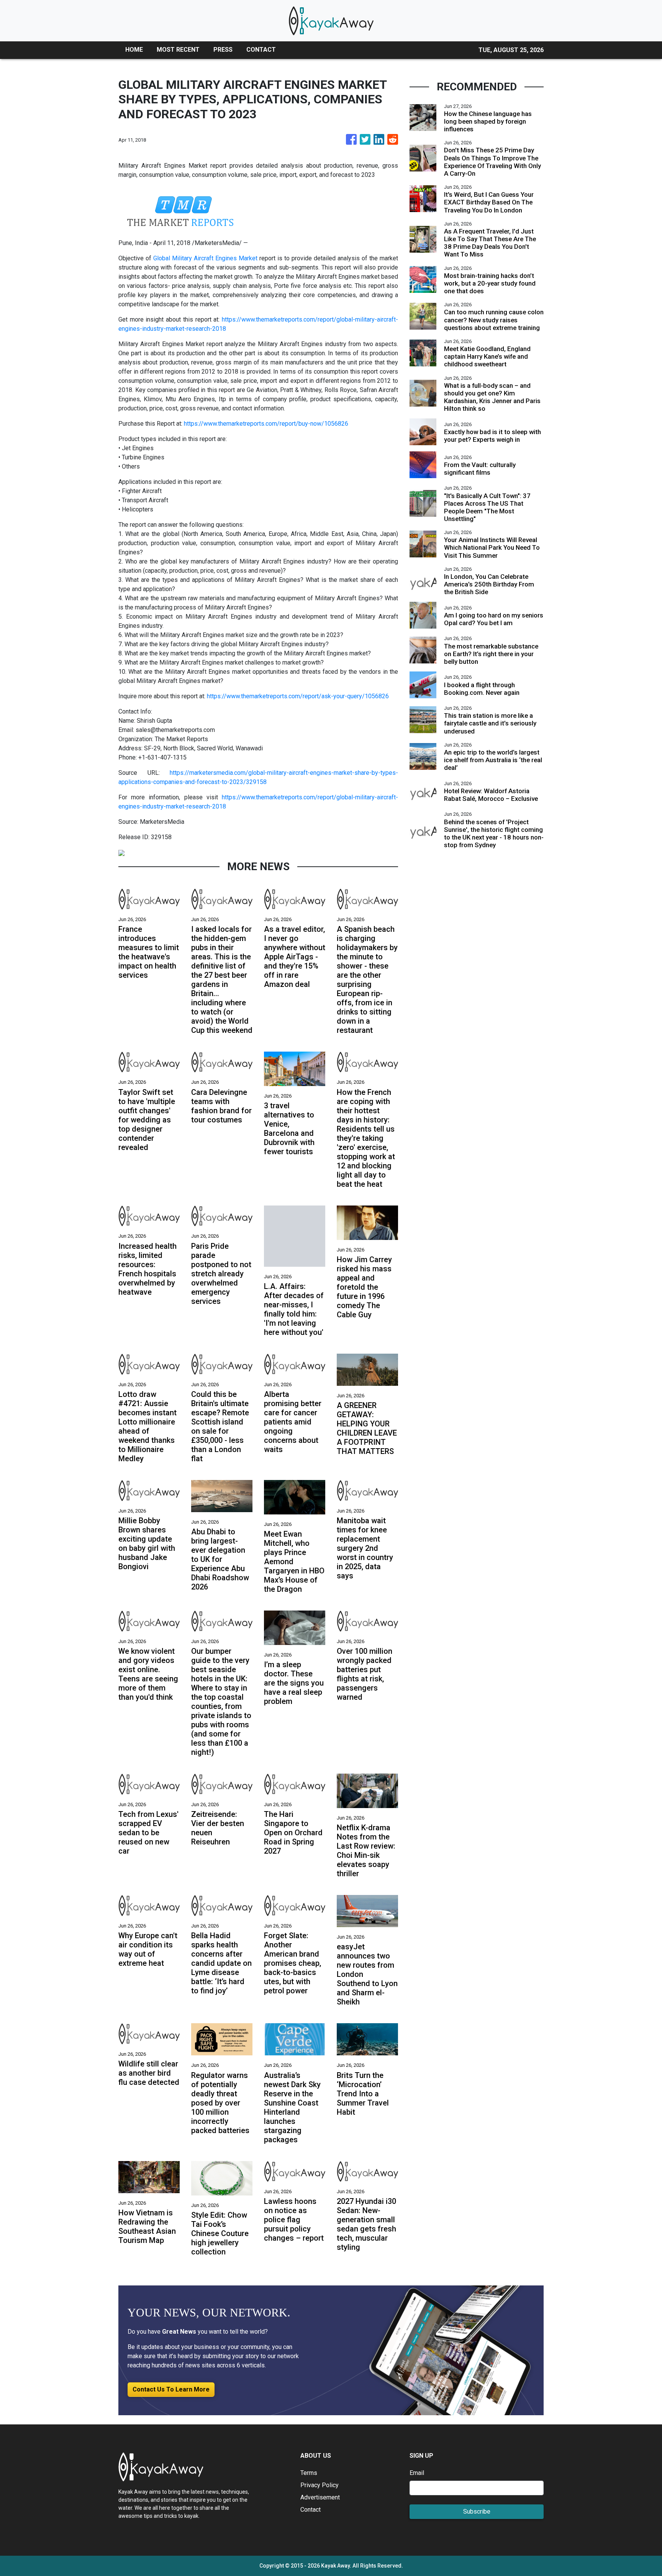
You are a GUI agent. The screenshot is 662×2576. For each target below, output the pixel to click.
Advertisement (320, 2497)
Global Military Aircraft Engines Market (205, 258)
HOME (134, 50)
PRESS (223, 50)
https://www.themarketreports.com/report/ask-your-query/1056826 (298, 696)
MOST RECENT (178, 50)
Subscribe (477, 2511)
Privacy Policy (320, 2485)
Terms (309, 2473)
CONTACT (261, 50)
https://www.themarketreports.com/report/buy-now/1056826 (266, 424)
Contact (311, 2510)
